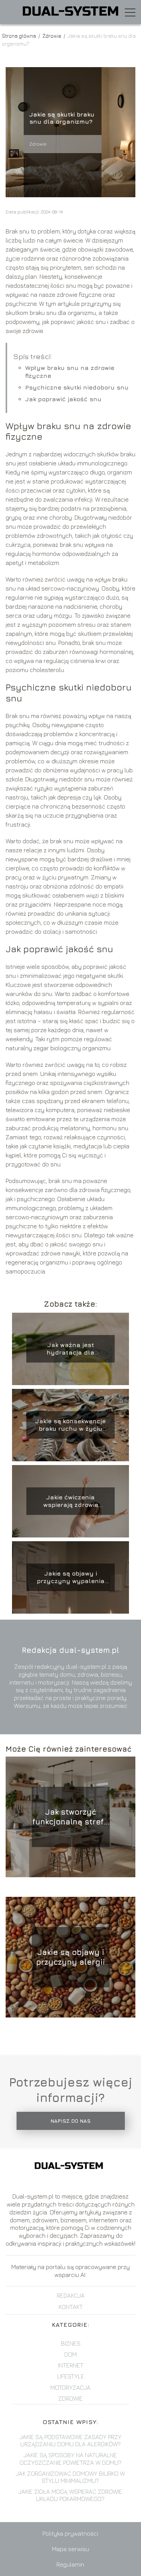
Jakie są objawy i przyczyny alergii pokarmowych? (70, 1957)
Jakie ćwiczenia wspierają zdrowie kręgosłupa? (71, 1501)
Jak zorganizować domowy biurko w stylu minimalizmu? (70, 2477)
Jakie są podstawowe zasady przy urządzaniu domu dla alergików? (70, 2440)
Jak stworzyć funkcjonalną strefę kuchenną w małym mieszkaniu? (70, 1817)
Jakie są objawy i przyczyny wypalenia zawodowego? (71, 1578)
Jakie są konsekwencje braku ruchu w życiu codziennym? (70, 1425)
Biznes (71, 2343)
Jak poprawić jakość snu (63, 399)
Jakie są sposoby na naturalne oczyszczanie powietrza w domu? (70, 2459)
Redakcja (71, 2295)
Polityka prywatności (70, 2533)
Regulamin (70, 2564)
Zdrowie (52, 36)
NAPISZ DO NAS (70, 2121)
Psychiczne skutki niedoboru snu (77, 387)
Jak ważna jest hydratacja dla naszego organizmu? (70, 1349)
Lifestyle (71, 2376)
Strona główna (20, 36)
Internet (71, 2365)
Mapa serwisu (70, 2549)
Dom (70, 2354)
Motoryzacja (70, 2387)
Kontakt (71, 2307)
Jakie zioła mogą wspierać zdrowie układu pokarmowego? (70, 2495)
